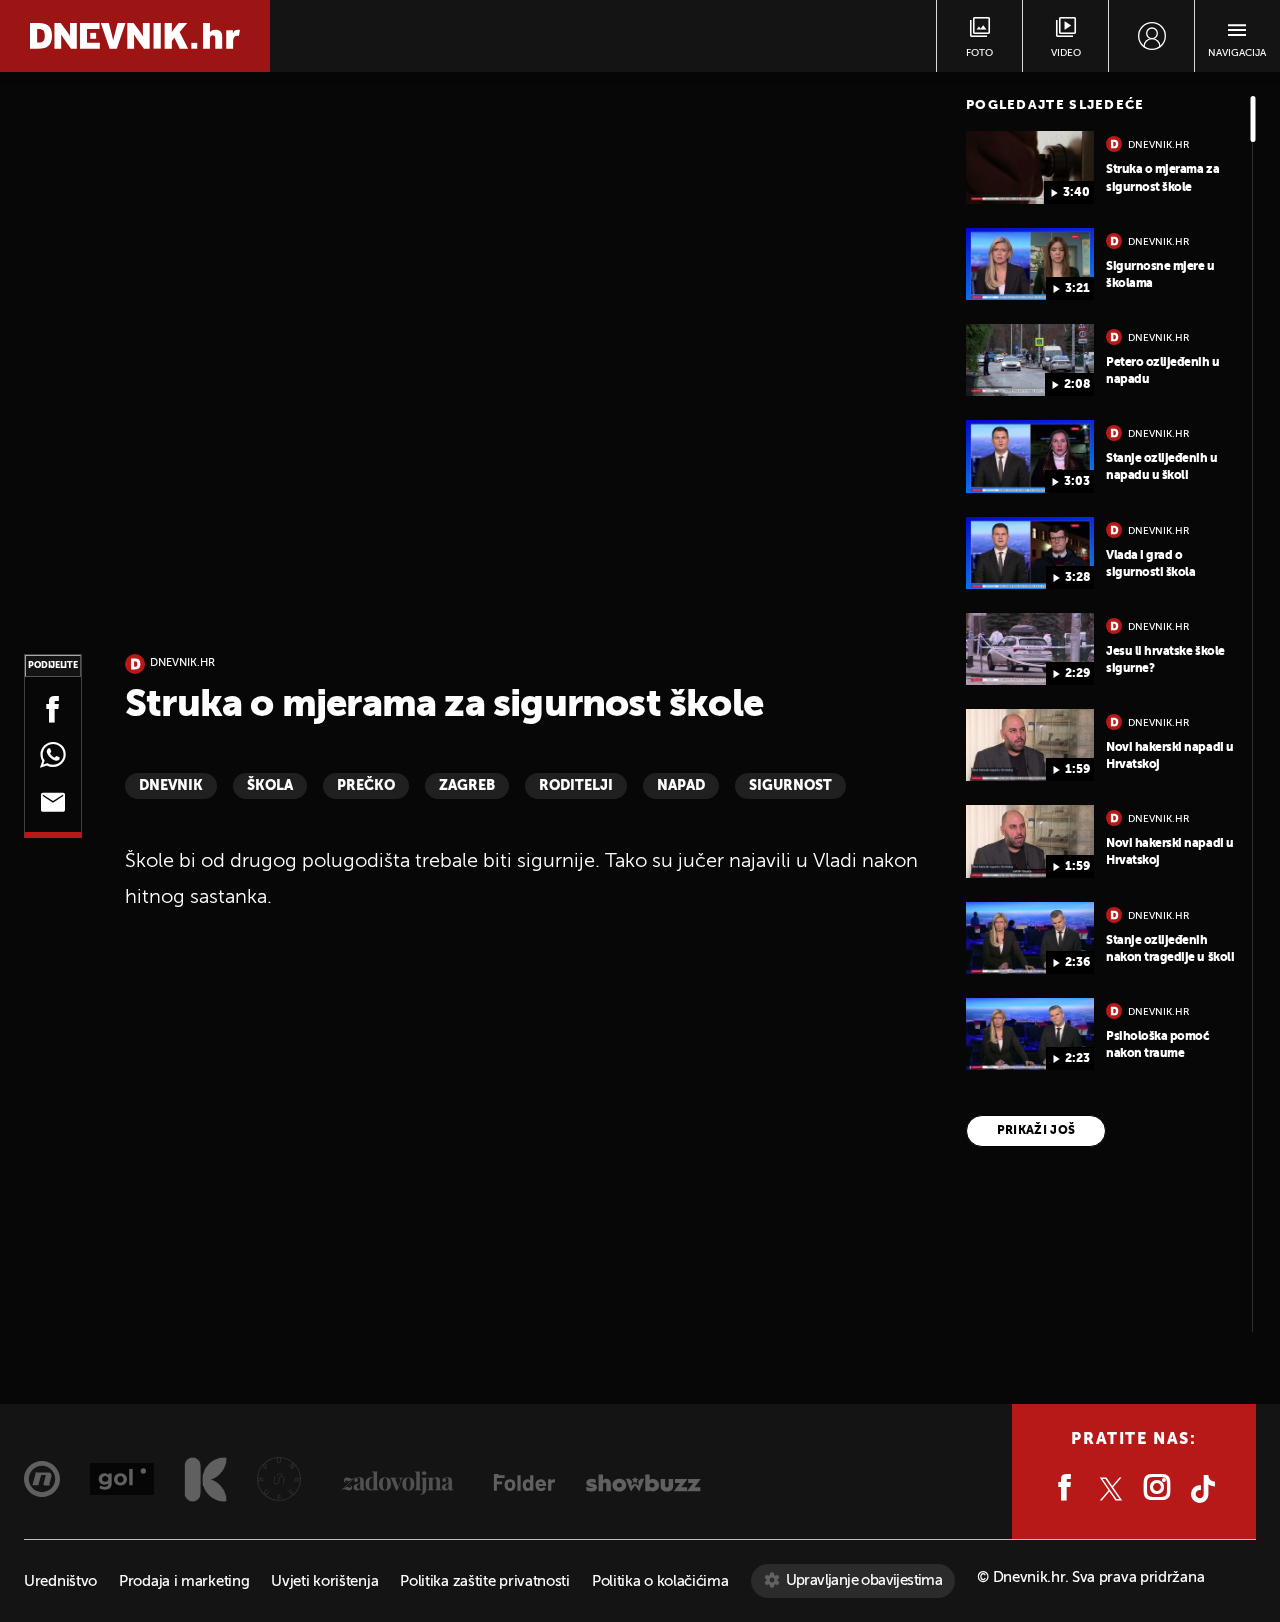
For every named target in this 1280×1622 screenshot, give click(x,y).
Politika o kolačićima (660, 1581)
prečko (366, 786)
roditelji (576, 786)
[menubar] (1151, 36)
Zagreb (467, 786)
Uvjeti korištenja (324, 1581)
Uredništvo (60, 1581)
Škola (270, 786)
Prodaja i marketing (184, 1581)
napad (681, 786)
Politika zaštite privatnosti (485, 1581)
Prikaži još (1036, 1131)
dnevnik (171, 786)
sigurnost (790, 786)
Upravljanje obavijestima (864, 1580)
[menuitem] (1151, 36)
